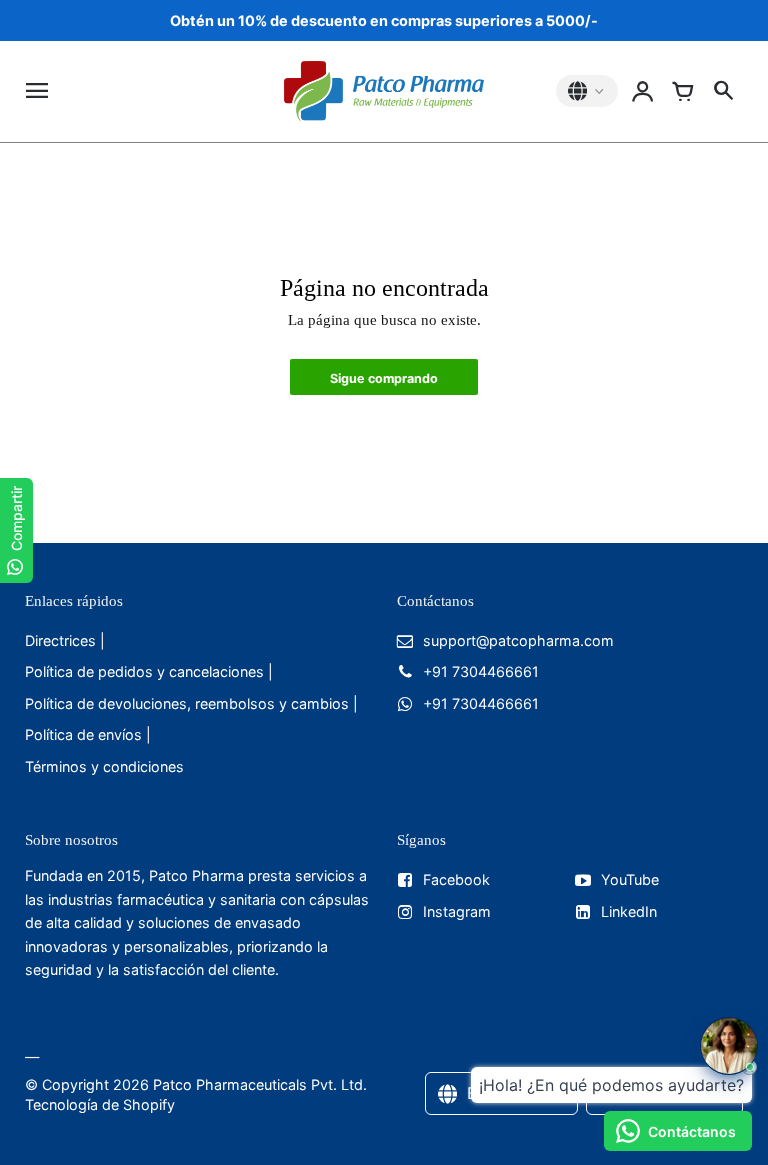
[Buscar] (723, 91)
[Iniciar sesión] (643, 91)
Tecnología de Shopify (100, 1104)
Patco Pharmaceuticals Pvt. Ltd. (260, 1084)
